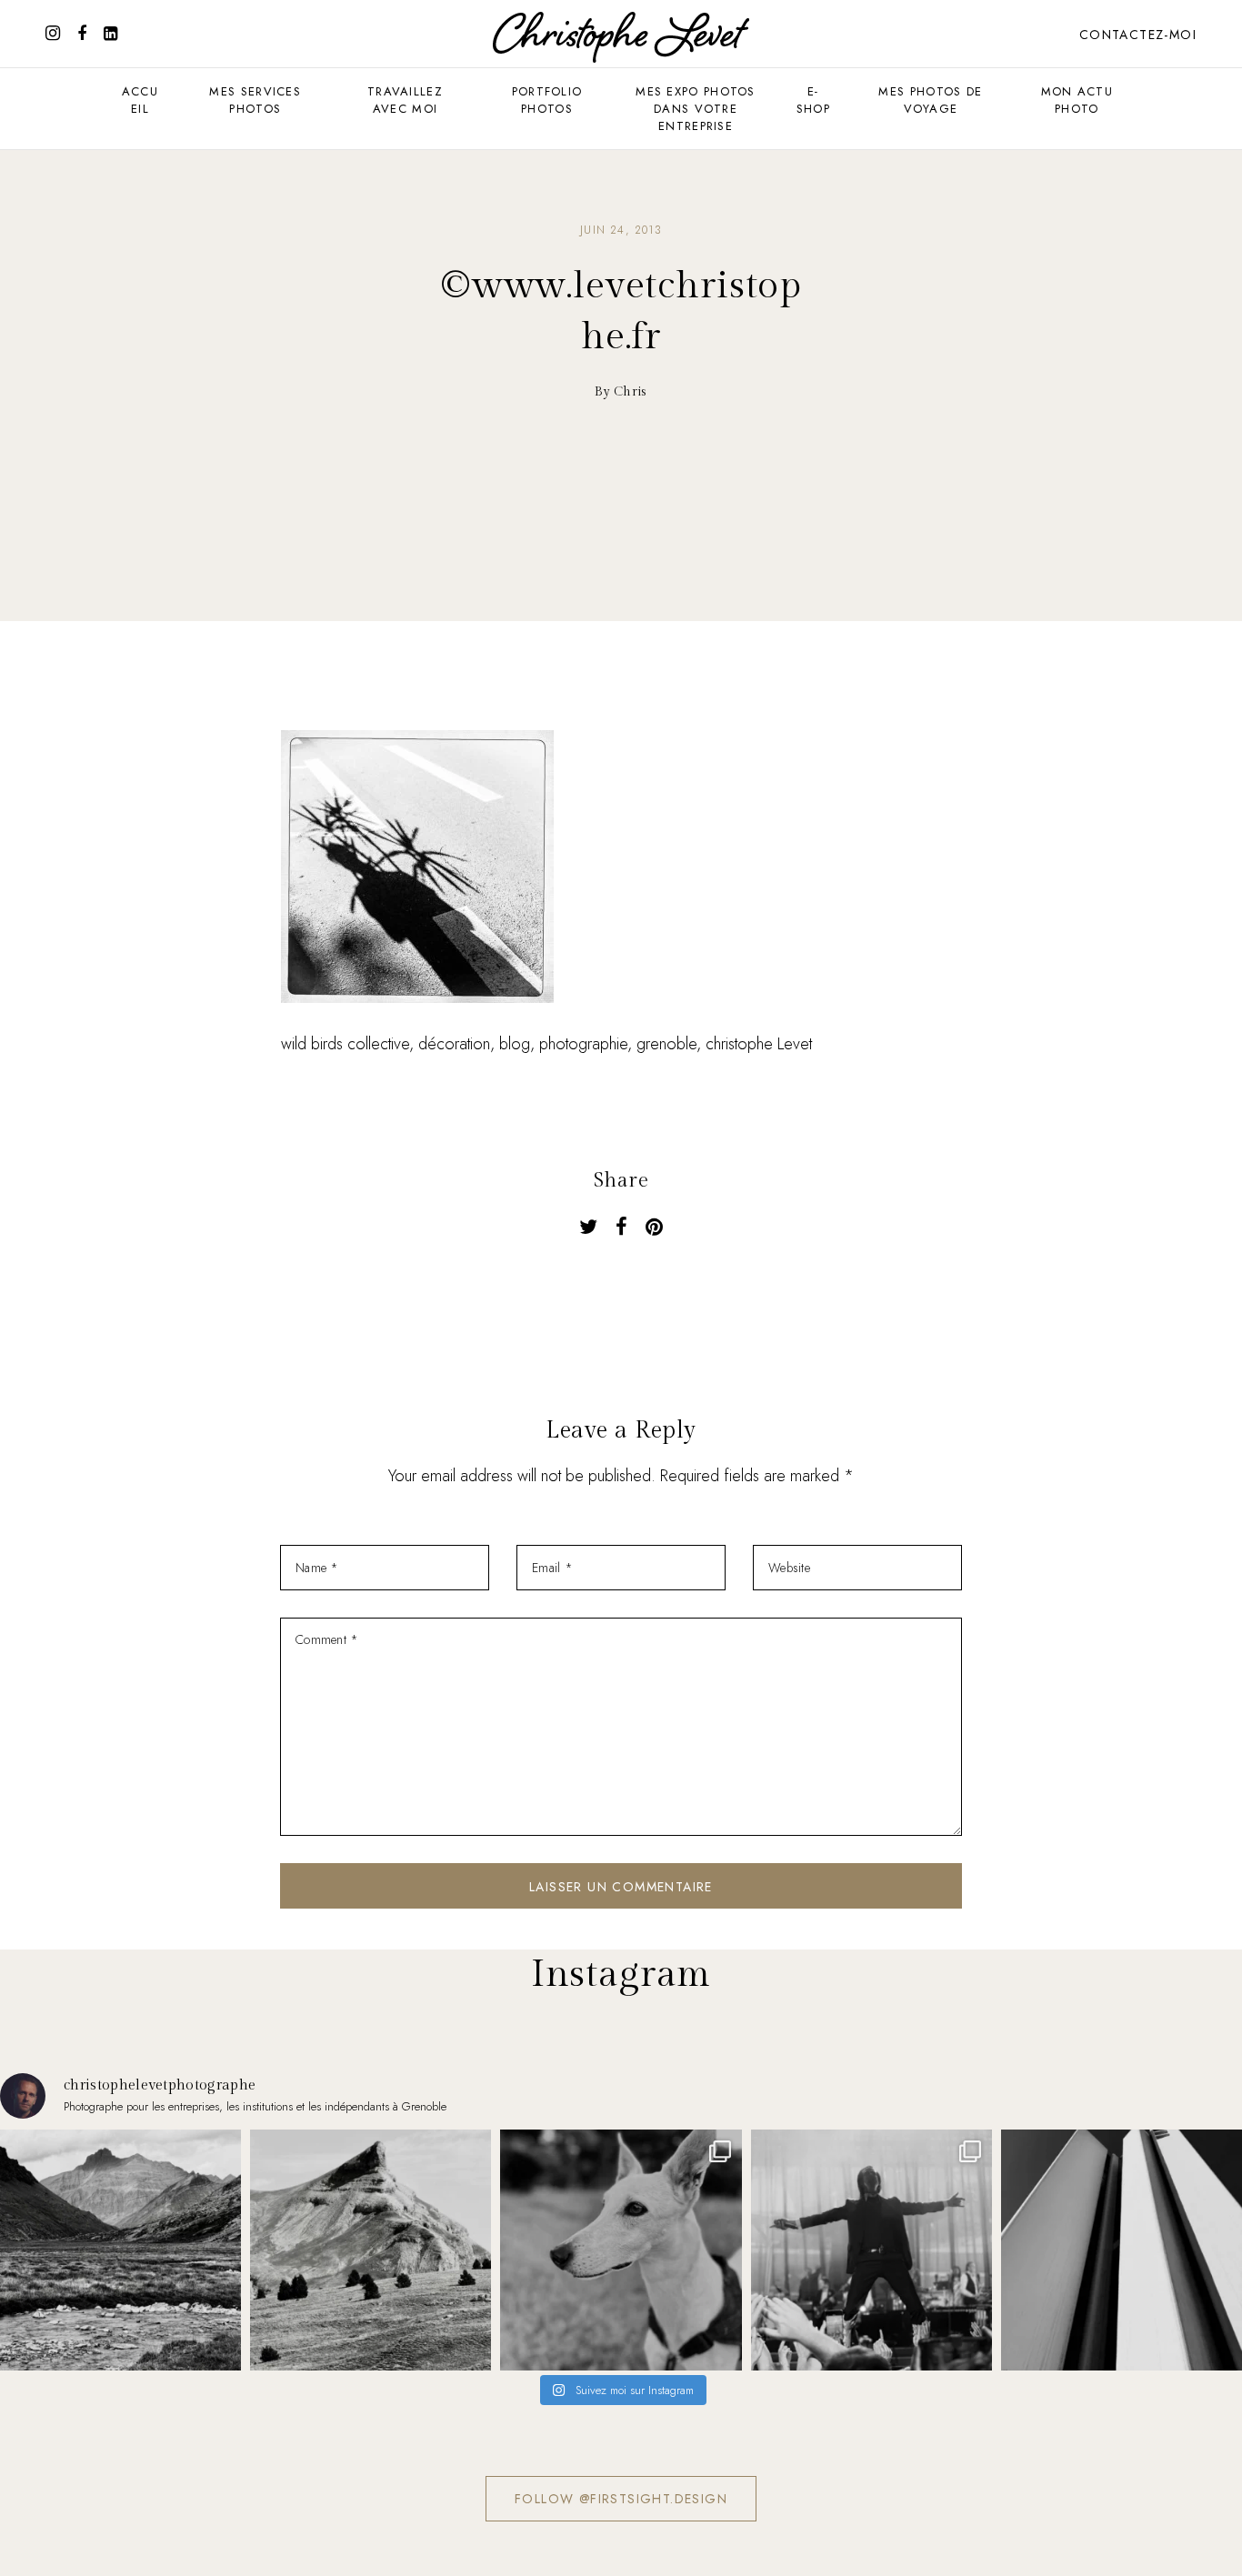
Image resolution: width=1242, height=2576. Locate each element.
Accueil (140, 100)
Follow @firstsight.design (621, 2499)
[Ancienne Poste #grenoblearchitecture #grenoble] (1122, 2250)
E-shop (813, 100)
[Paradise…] (120, 2250)
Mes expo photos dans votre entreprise (696, 109)
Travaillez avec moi (405, 100)
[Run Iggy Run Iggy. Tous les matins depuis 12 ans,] (621, 2250)
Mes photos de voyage (930, 100)
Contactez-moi (1138, 35)
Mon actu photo (1077, 100)
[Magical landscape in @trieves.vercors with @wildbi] (371, 2250)
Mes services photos (255, 100)
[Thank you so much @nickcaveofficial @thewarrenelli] (871, 2250)
